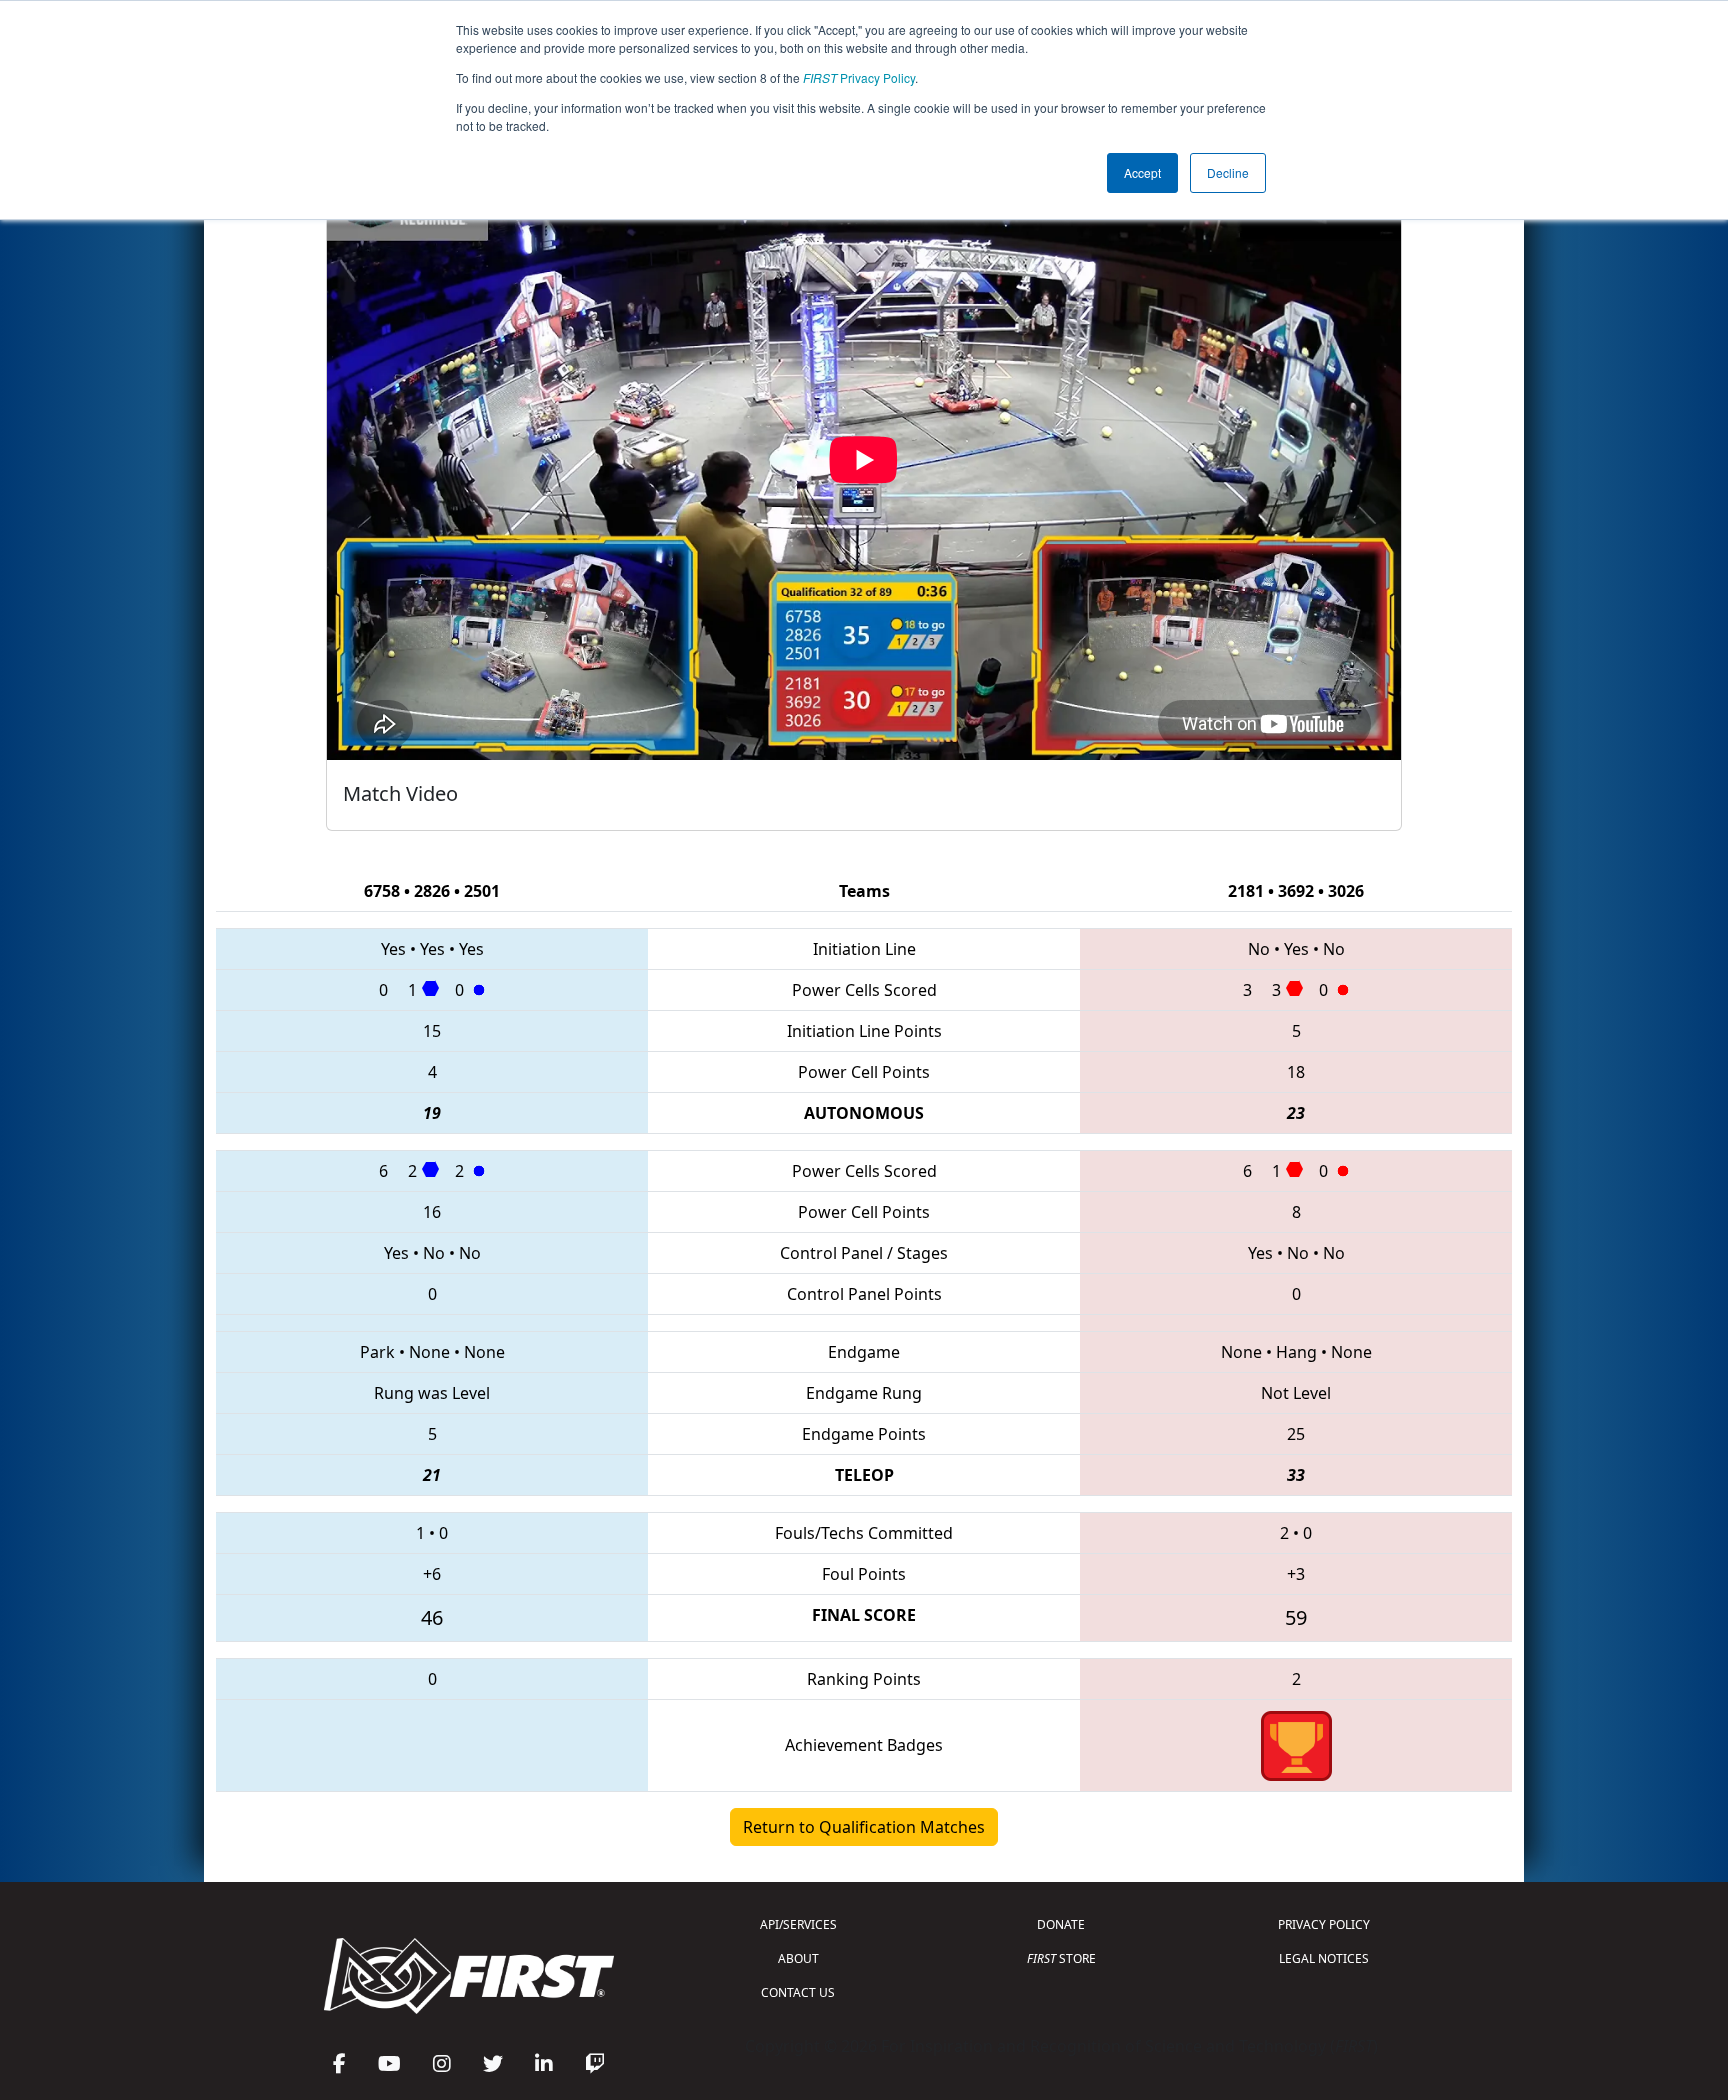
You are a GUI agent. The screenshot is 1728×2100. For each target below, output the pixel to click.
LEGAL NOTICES (1324, 1958)
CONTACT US (798, 1992)
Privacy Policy (859, 77)
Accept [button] (1142, 172)
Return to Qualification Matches (864, 1827)
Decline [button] (1228, 172)
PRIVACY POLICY (1324, 1924)
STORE (1061, 1958)
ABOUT (798, 1958)
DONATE (1061, 1924)
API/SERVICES (798, 1924)
